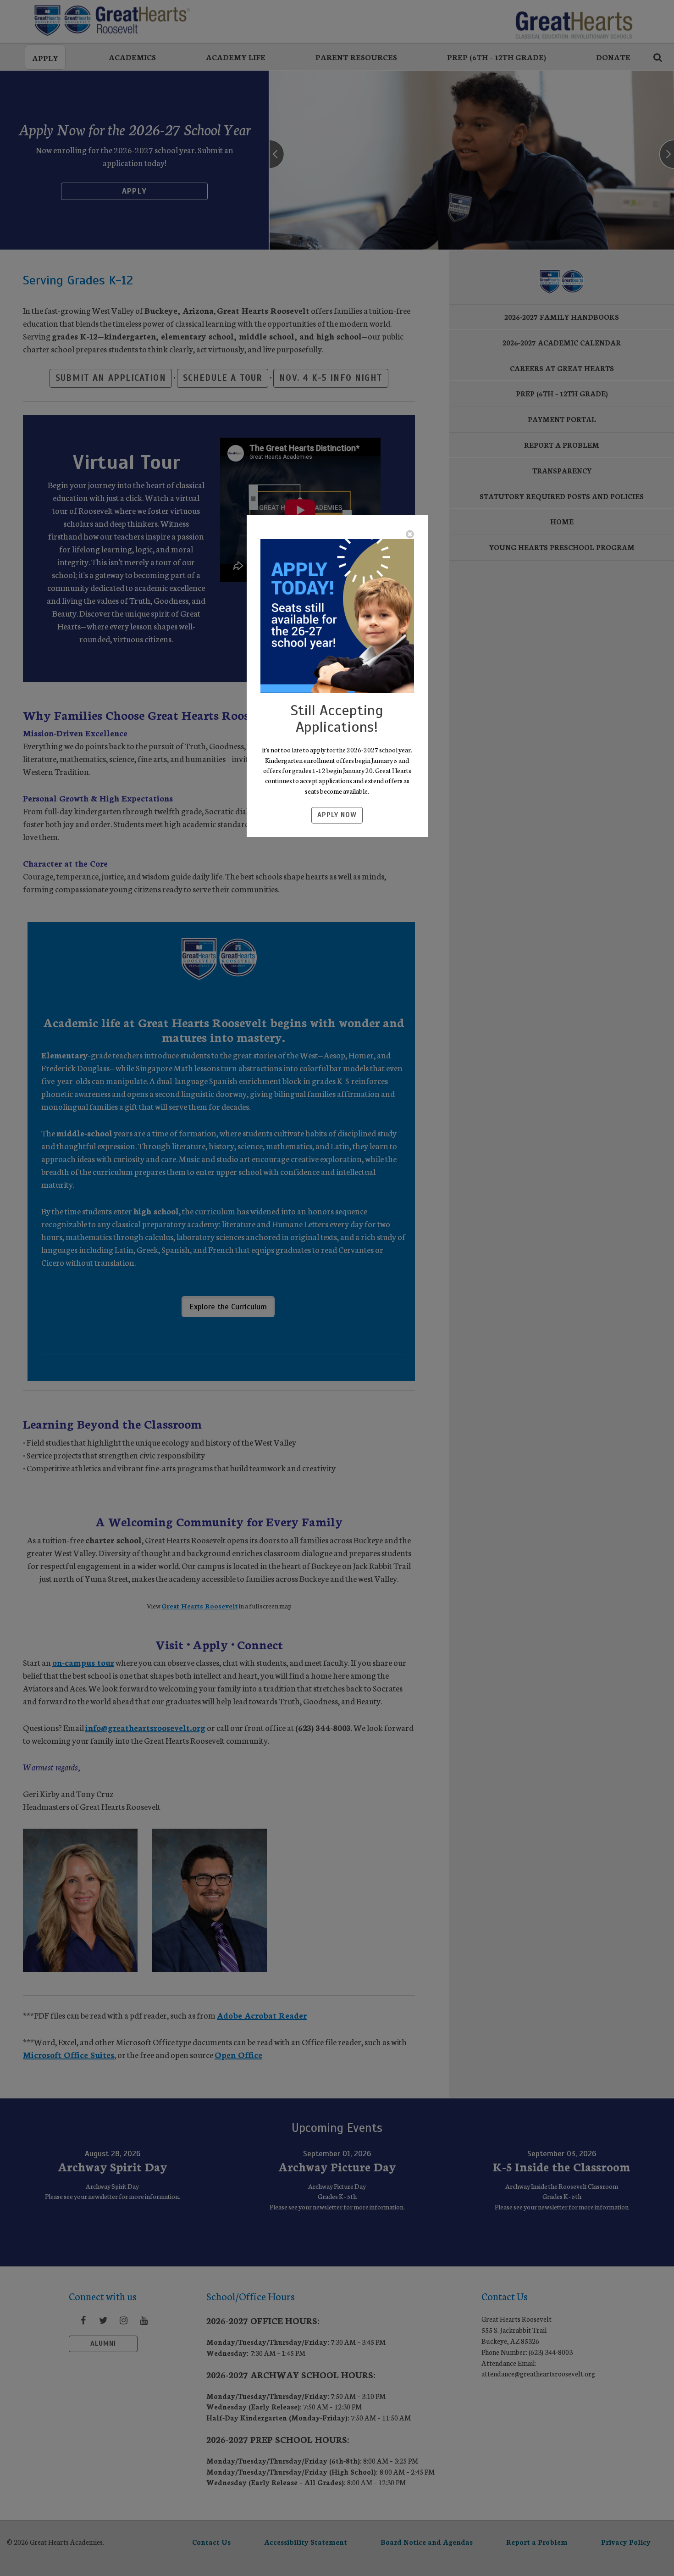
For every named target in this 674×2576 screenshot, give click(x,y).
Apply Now (337, 815)
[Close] (410, 534)
